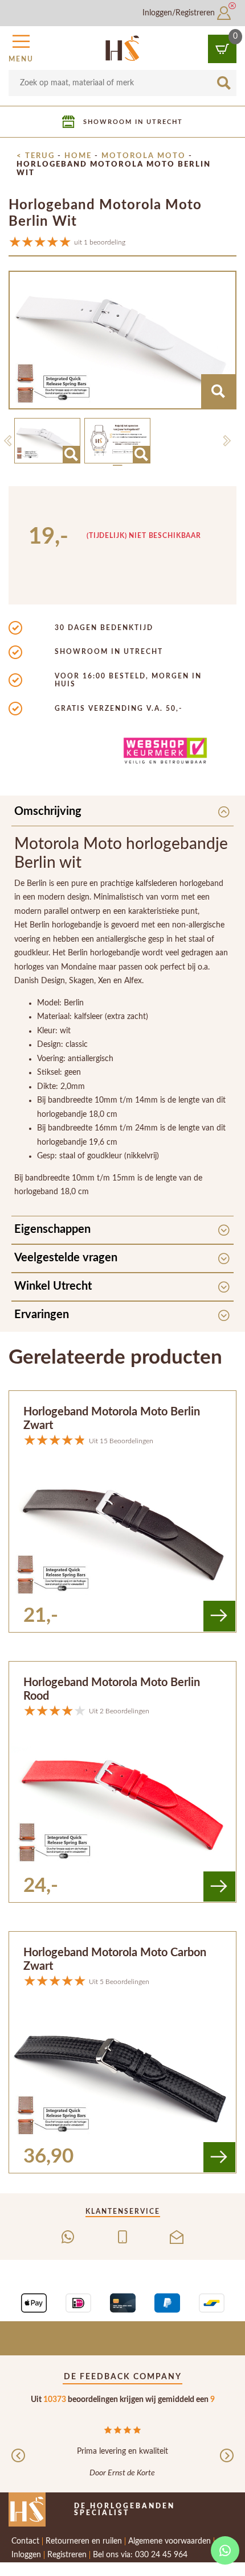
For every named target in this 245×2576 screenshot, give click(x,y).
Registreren (67, 2555)
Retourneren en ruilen (84, 2541)
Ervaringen (42, 1315)
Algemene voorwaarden (170, 2541)
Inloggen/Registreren (180, 13)
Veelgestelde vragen (66, 1258)
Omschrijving (48, 811)
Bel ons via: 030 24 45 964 (140, 2555)
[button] (21, 47)
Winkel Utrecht (53, 1286)
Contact (25, 2541)
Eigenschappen (52, 1229)
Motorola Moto (144, 156)
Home (78, 156)
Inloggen (26, 2555)
